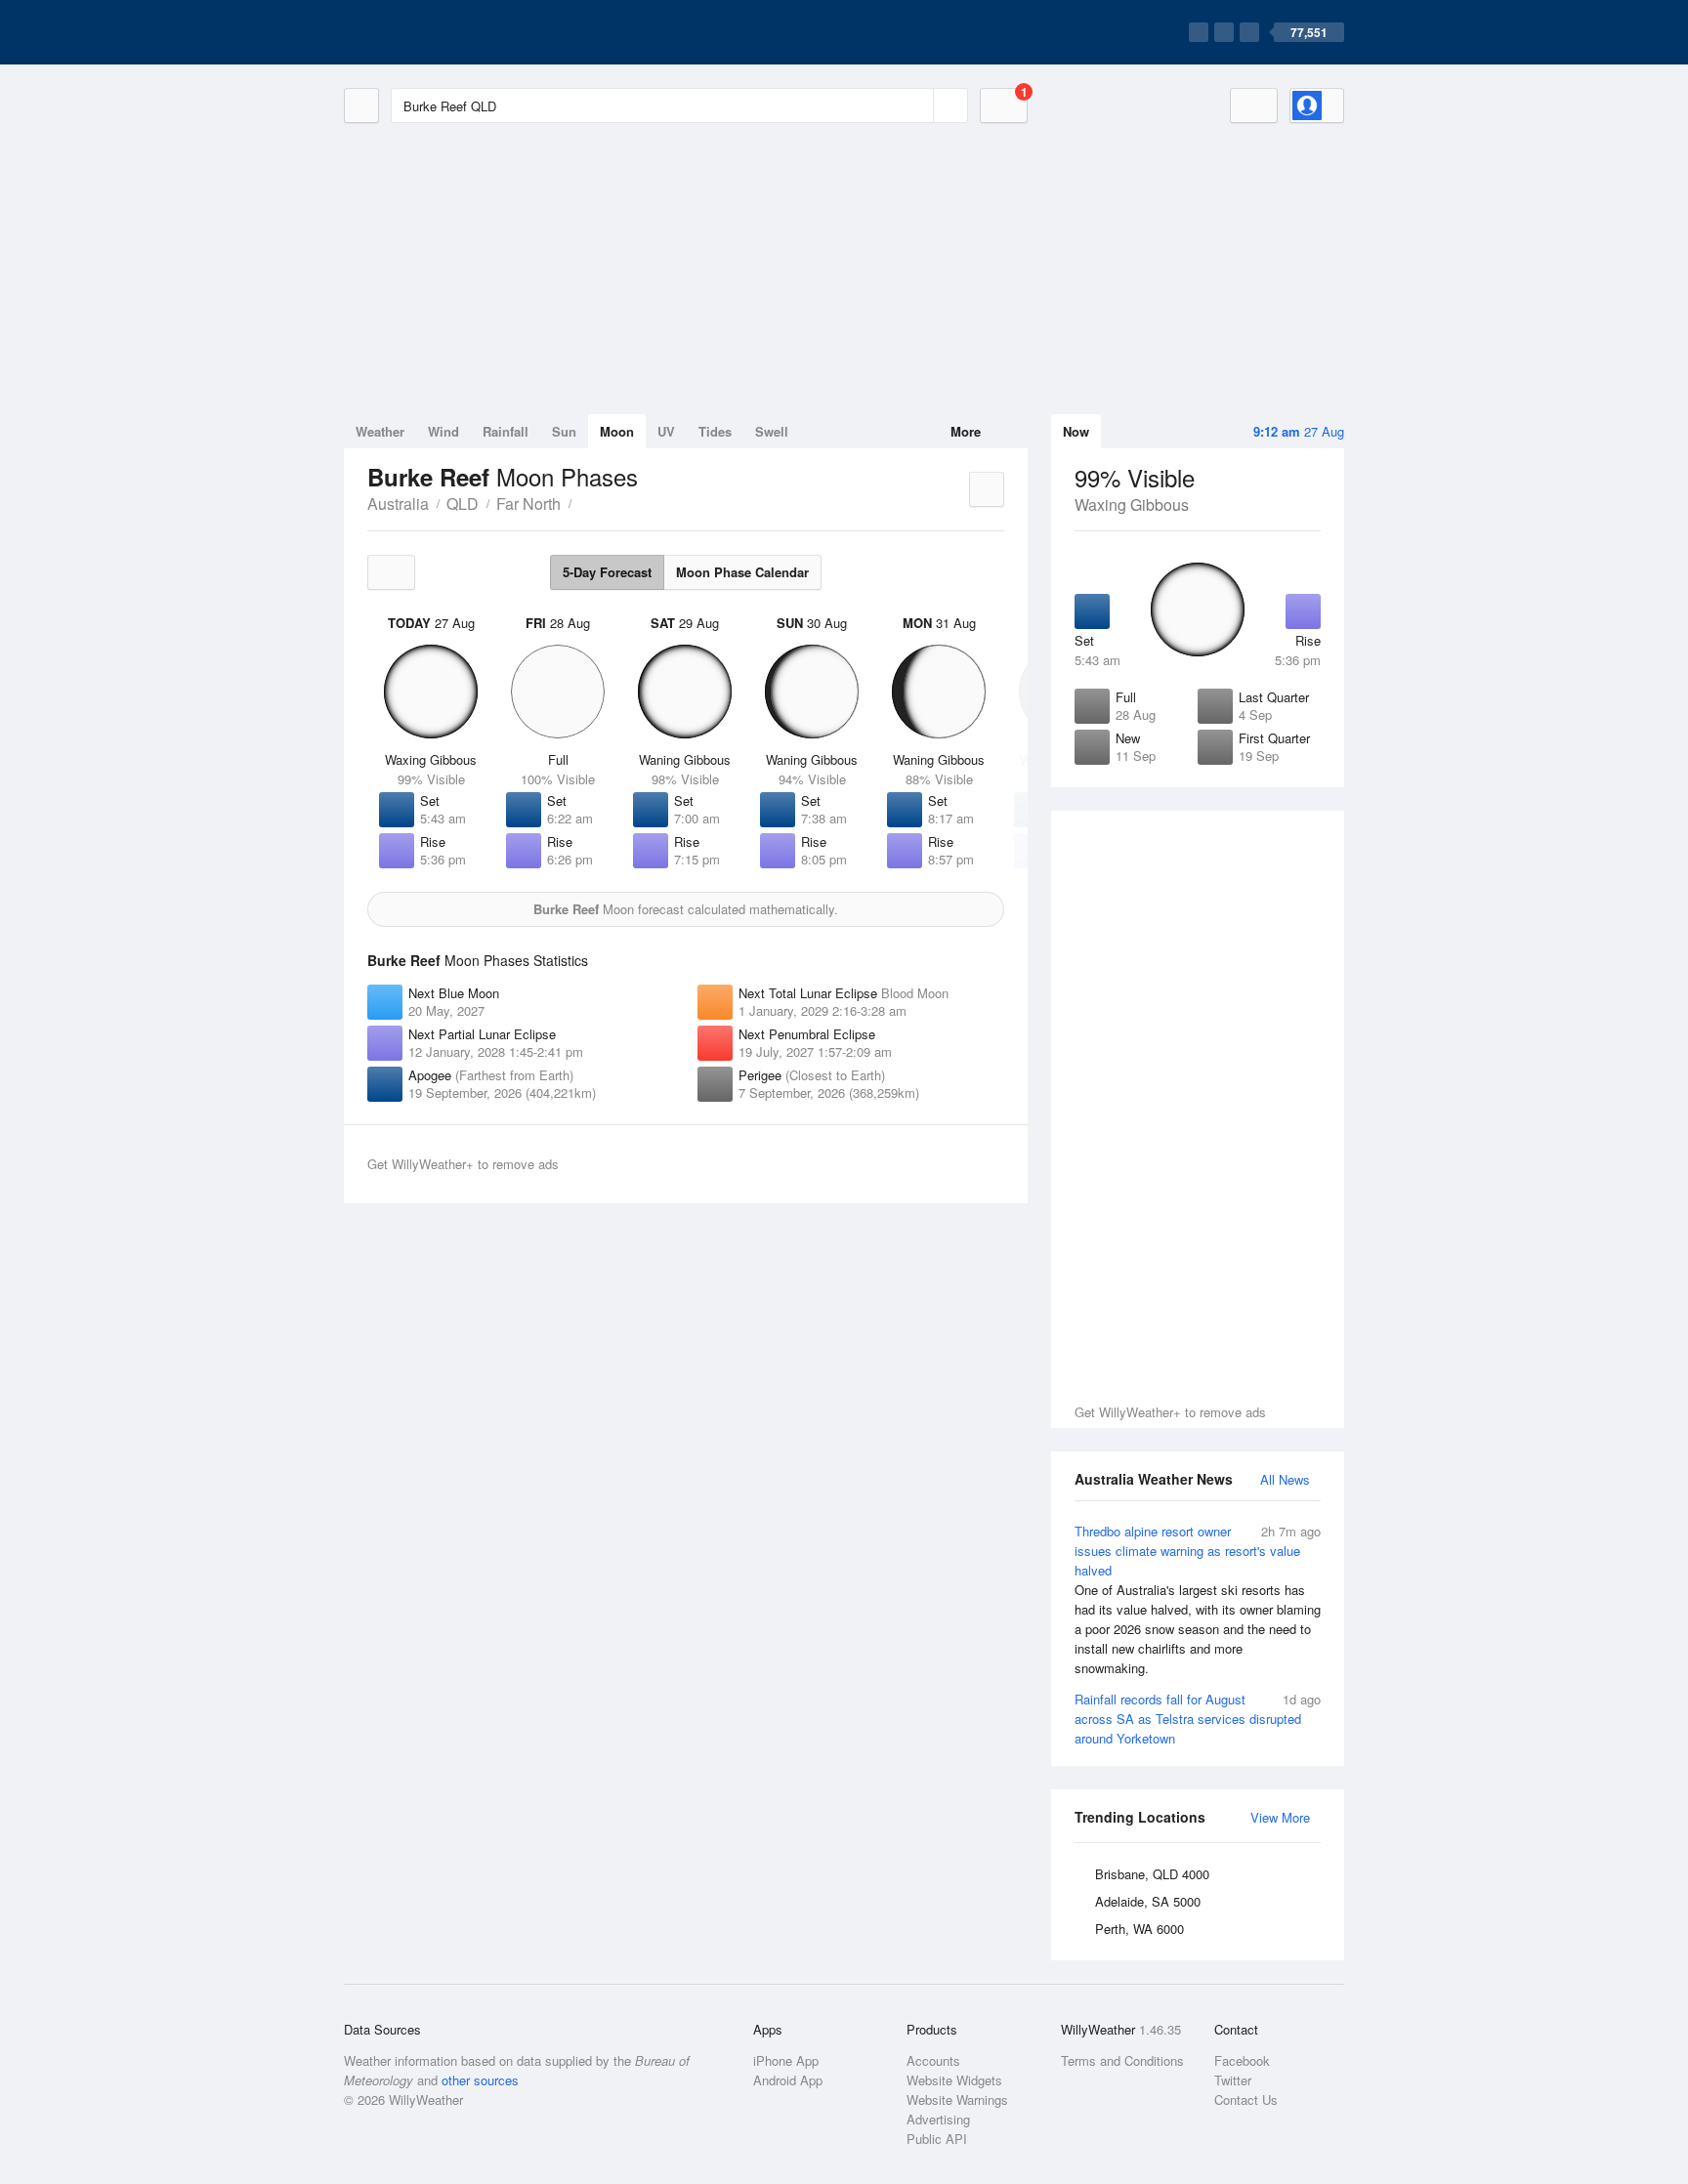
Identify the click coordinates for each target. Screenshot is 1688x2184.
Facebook (1242, 2060)
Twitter (1233, 2080)
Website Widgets (954, 2080)
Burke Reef (582, 502)
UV (666, 431)
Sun (564, 431)
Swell (772, 431)
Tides (715, 431)
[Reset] (916, 105)
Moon (617, 431)
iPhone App (786, 2060)
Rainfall (506, 431)
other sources (480, 2080)
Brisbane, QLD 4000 (1152, 1874)
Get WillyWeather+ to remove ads (1170, 1412)
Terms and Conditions (1122, 2060)
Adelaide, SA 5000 (1148, 1901)
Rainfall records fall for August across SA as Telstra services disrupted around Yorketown (1198, 1719)
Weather (380, 431)
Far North (528, 504)
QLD (463, 504)
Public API (937, 2139)
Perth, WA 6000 (1139, 1929)
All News (1285, 1479)
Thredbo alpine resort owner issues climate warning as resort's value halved (1198, 1599)
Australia (398, 504)
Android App (788, 2080)
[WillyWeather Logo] (436, 32)
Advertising (938, 2119)
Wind (443, 431)
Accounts (933, 2060)
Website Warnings (957, 2100)
